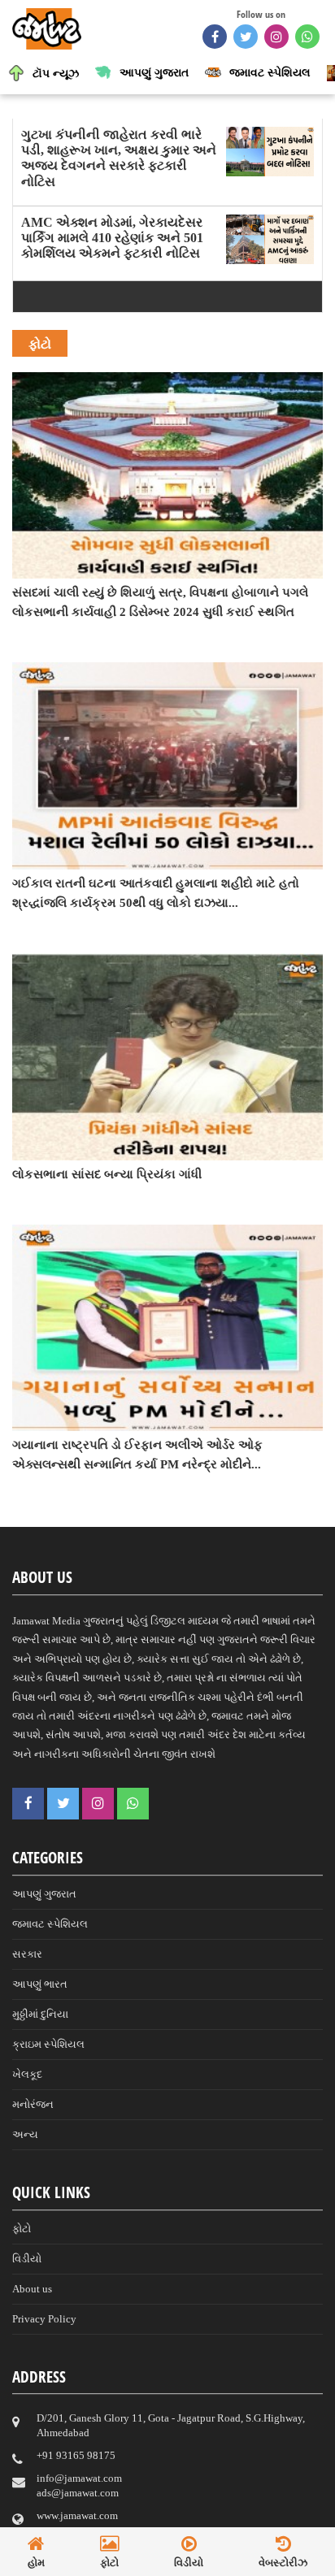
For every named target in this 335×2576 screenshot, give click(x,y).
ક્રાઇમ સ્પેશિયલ (48, 2044)
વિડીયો (27, 2259)
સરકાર (27, 1954)
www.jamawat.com (77, 2515)
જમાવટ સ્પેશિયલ (50, 1924)
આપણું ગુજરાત (44, 1894)
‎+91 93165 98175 (76, 2455)
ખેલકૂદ (27, 2074)
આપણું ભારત (40, 1984)
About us (32, 2289)
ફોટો (22, 2229)
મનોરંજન (33, 2104)
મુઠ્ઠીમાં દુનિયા (40, 2014)
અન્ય (25, 2134)
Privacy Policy (44, 2319)
